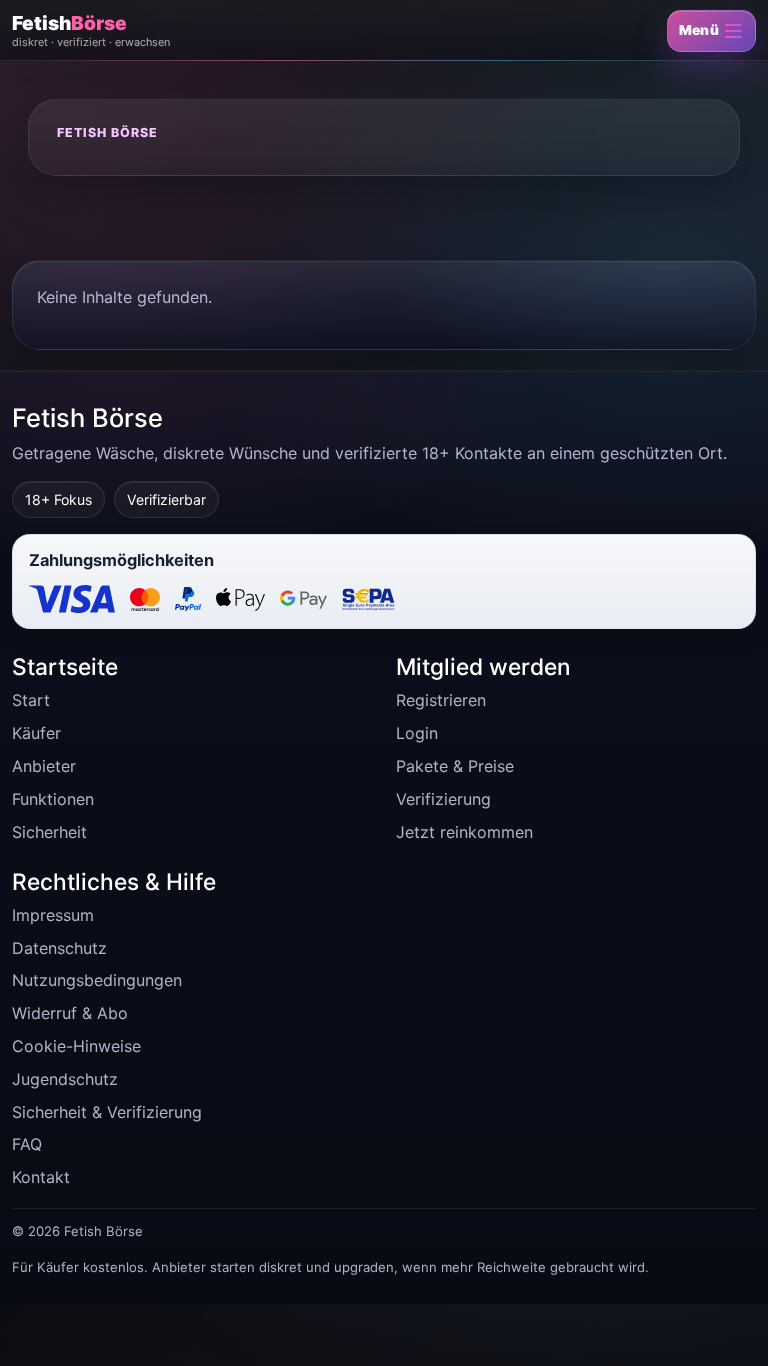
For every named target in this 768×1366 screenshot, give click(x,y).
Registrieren (441, 700)
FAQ (27, 1144)
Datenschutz (59, 948)
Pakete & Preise (455, 766)
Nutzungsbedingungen (97, 980)
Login (417, 733)
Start (31, 700)
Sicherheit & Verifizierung (107, 1112)
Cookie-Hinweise (76, 1046)
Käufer (36, 733)
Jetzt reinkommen (464, 832)
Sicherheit (49, 832)
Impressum (53, 915)
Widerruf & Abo (70, 1013)
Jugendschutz (65, 1079)
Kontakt (41, 1177)
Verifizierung (443, 799)
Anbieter (44, 766)
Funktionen (53, 799)
